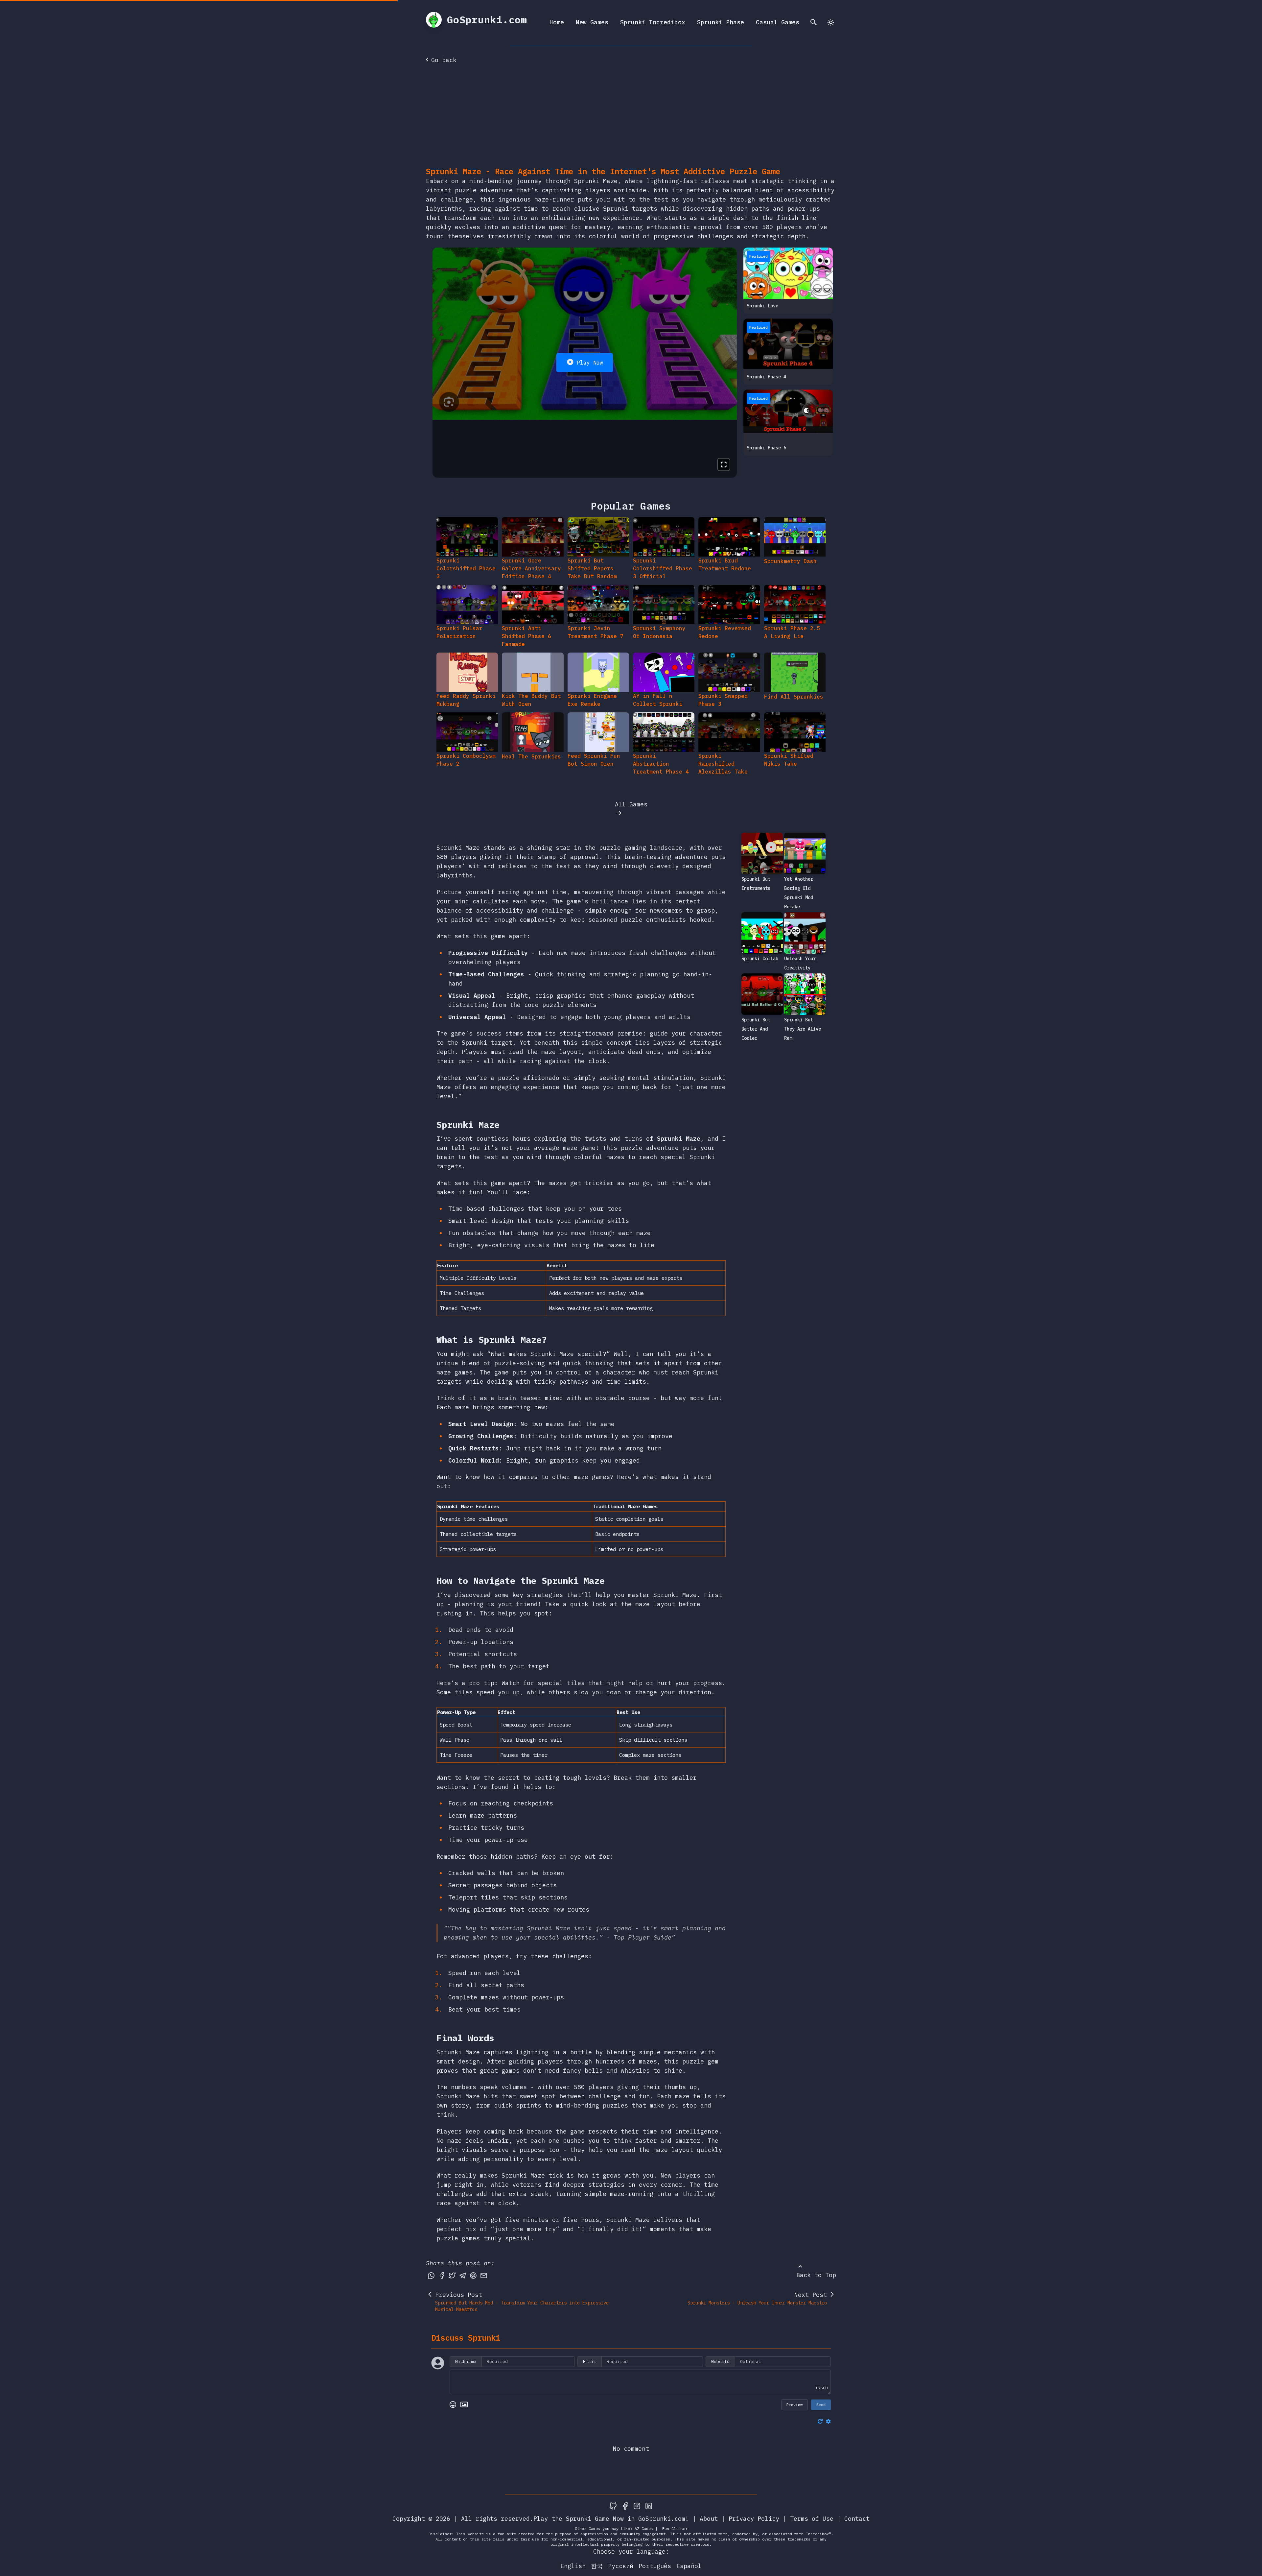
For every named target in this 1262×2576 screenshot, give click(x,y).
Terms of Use (812, 2519)
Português (655, 2566)
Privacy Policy (754, 2519)
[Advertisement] (631, 117)
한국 (597, 2566)
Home (557, 22)
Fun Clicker (675, 2528)
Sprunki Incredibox (653, 22)
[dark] (831, 22)
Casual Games (778, 22)
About (709, 2519)
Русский (621, 2566)
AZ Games (644, 2528)
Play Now (590, 363)
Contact (857, 2519)
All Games (631, 804)
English (573, 2566)
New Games (592, 22)
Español (689, 2566)
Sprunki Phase (721, 22)
